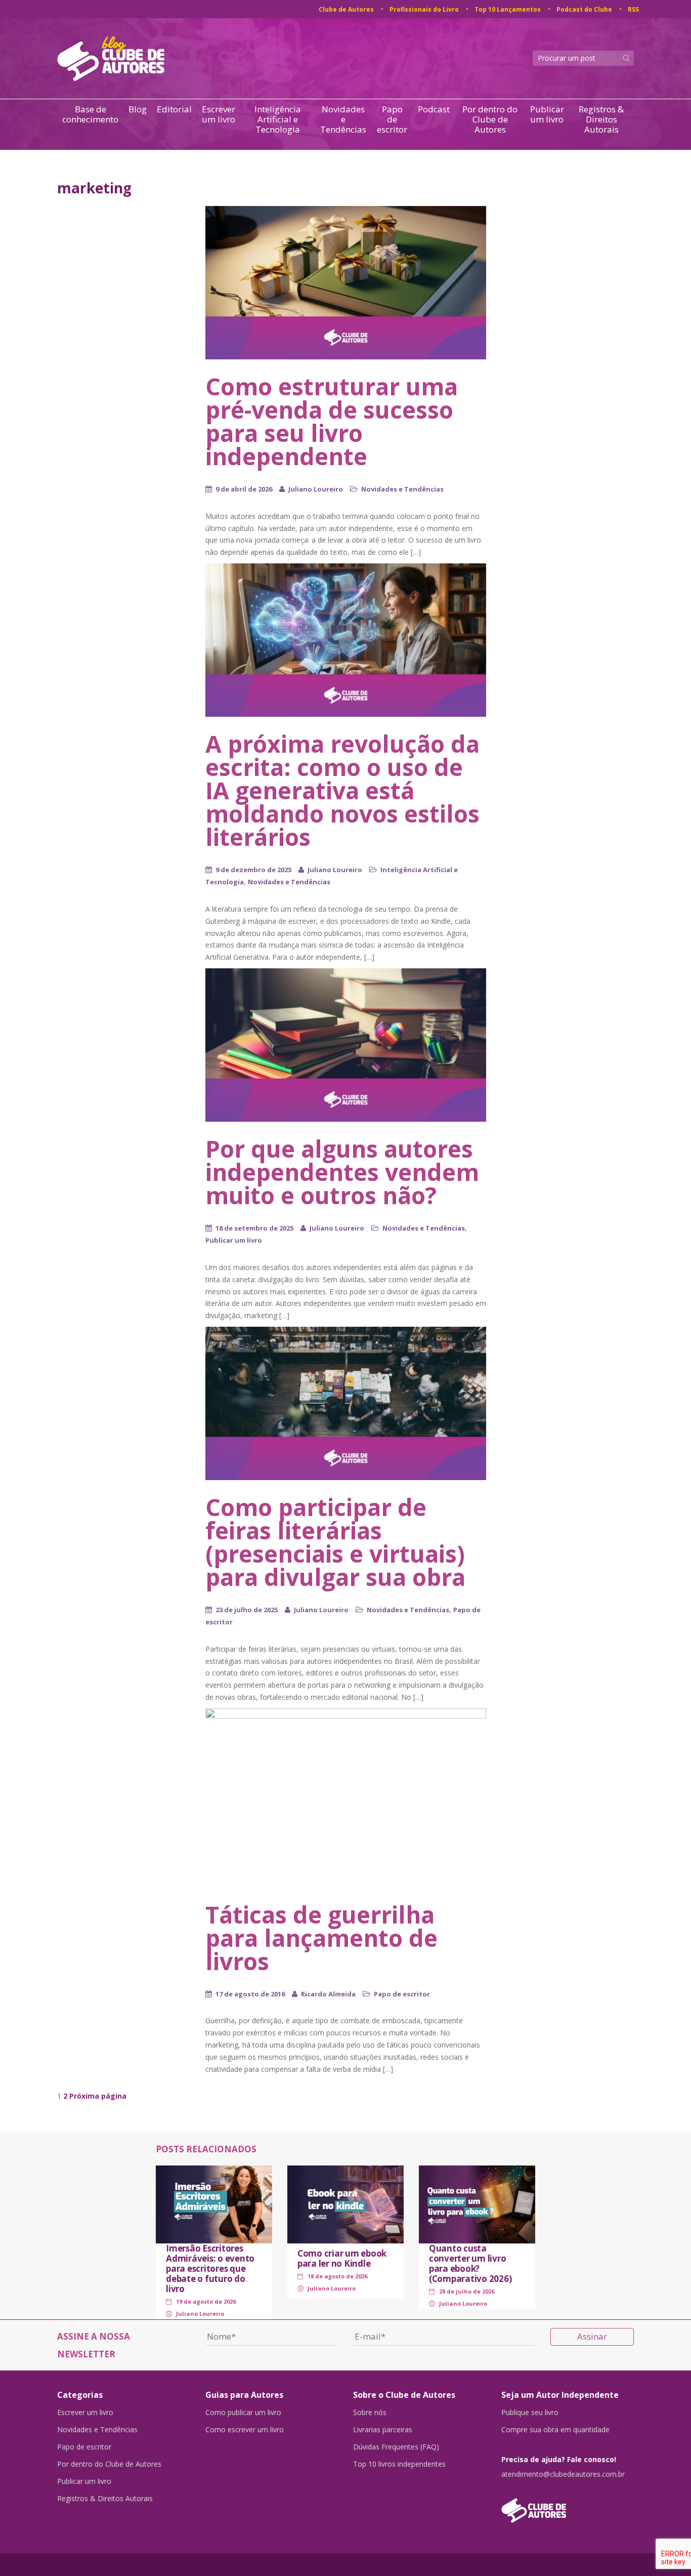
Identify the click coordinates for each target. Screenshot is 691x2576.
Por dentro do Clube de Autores (490, 119)
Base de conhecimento (90, 115)
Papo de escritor (392, 119)
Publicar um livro (547, 115)
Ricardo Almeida (328, 1994)
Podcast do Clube (584, 9)
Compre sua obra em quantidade (555, 2430)
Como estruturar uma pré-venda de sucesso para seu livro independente (332, 421)
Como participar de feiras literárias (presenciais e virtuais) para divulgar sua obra (335, 1542)
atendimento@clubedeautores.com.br (563, 2474)
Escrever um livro (219, 115)
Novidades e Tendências (343, 119)
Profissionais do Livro (424, 9)
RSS (633, 9)
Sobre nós (370, 2413)
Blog (138, 110)
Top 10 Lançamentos (508, 9)
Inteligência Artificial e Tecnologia (278, 119)
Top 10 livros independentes (399, 2464)
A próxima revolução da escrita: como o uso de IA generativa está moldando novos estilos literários (342, 790)
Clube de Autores (346, 9)
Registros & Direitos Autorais (601, 119)
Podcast (434, 110)
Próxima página (98, 2096)
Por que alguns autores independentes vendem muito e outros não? (342, 1172)
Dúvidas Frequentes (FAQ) (396, 2447)
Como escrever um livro (245, 2430)
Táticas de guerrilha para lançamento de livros (321, 1938)
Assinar (592, 2336)
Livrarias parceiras (383, 2430)
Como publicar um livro (243, 2413)
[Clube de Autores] (568, 2505)
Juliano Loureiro (316, 489)
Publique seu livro (530, 2413)
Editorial (174, 110)
